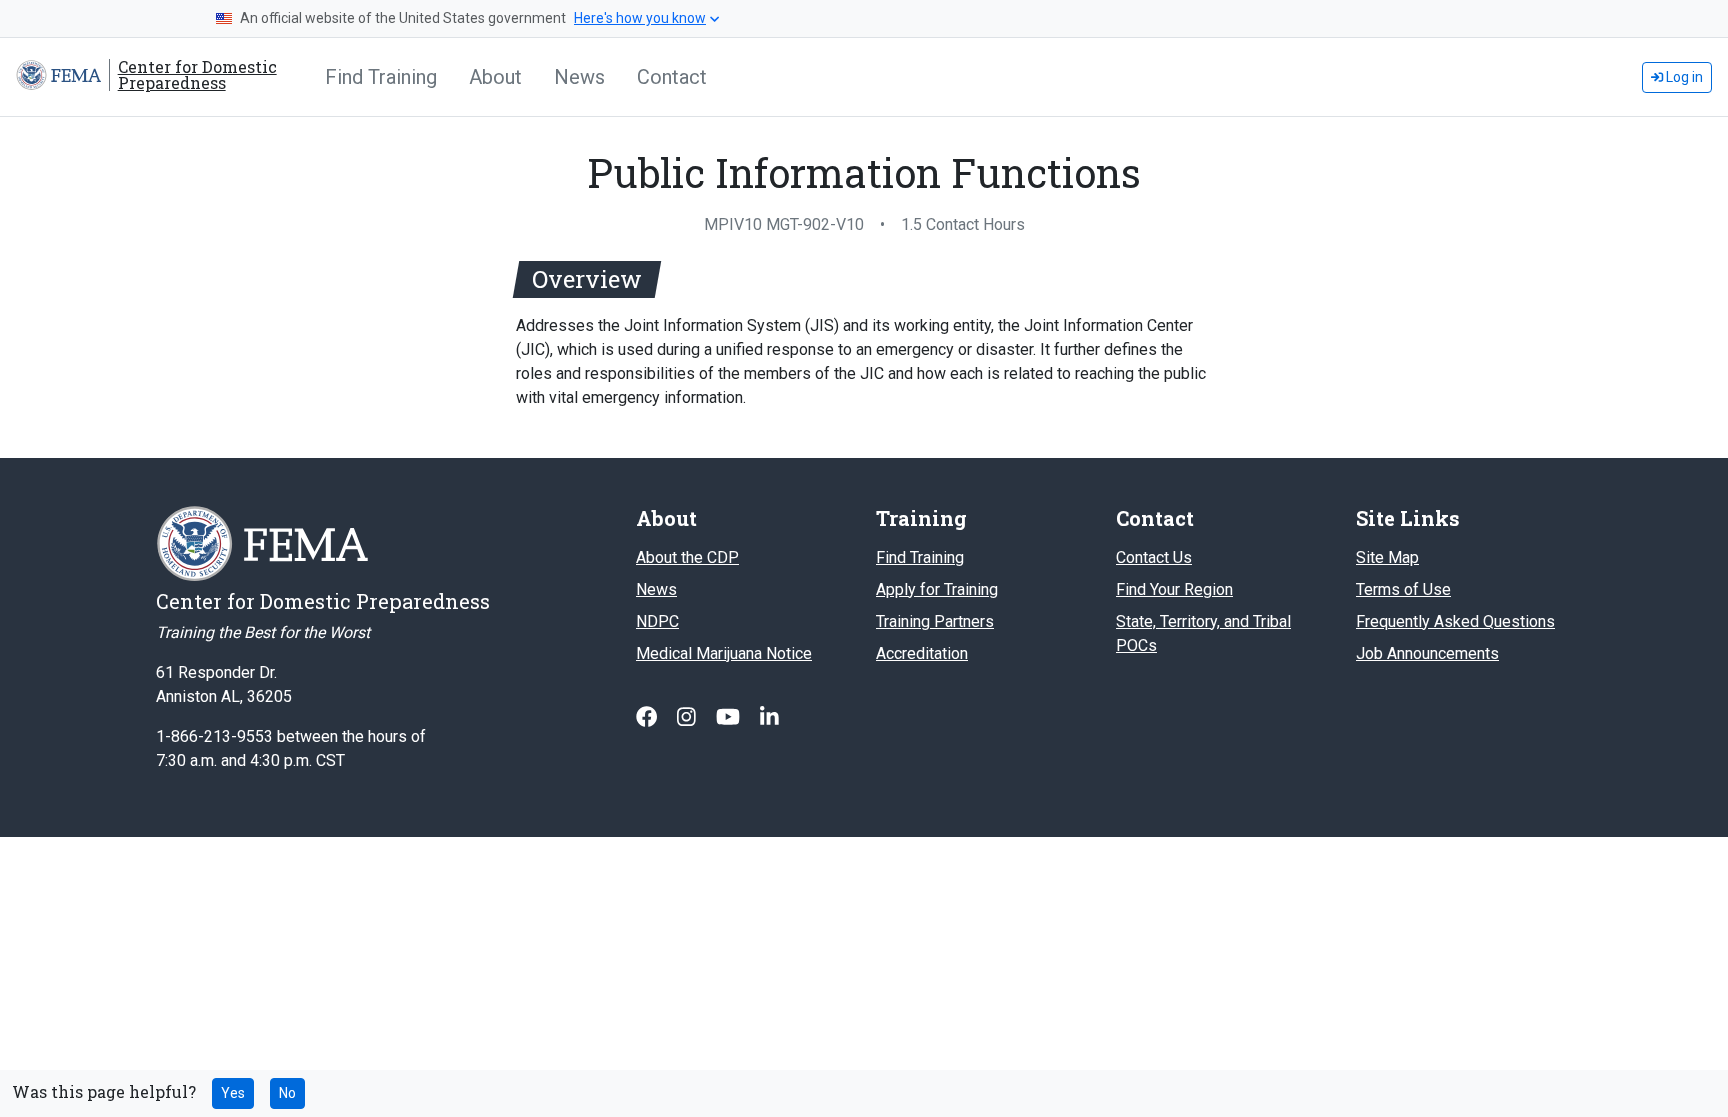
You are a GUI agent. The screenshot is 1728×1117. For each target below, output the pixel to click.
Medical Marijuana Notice (724, 653)
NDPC (657, 621)
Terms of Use (1403, 589)
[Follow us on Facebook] (648, 717)
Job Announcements (1427, 653)
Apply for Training (937, 589)
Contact (672, 77)
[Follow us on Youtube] (730, 717)
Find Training (381, 77)
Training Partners (935, 621)
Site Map (1387, 557)
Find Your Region (1174, 589)
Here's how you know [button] (640, 18)
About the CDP (687, 557)
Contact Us (1154, 557)
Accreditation (922, 653)
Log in (1683, 77)
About (495, 77)
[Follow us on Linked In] (769, 717)
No (287, 1093)
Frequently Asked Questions (1455, 621)
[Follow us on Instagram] (688, 717)
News (579, 77)
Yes (233, 1093)
